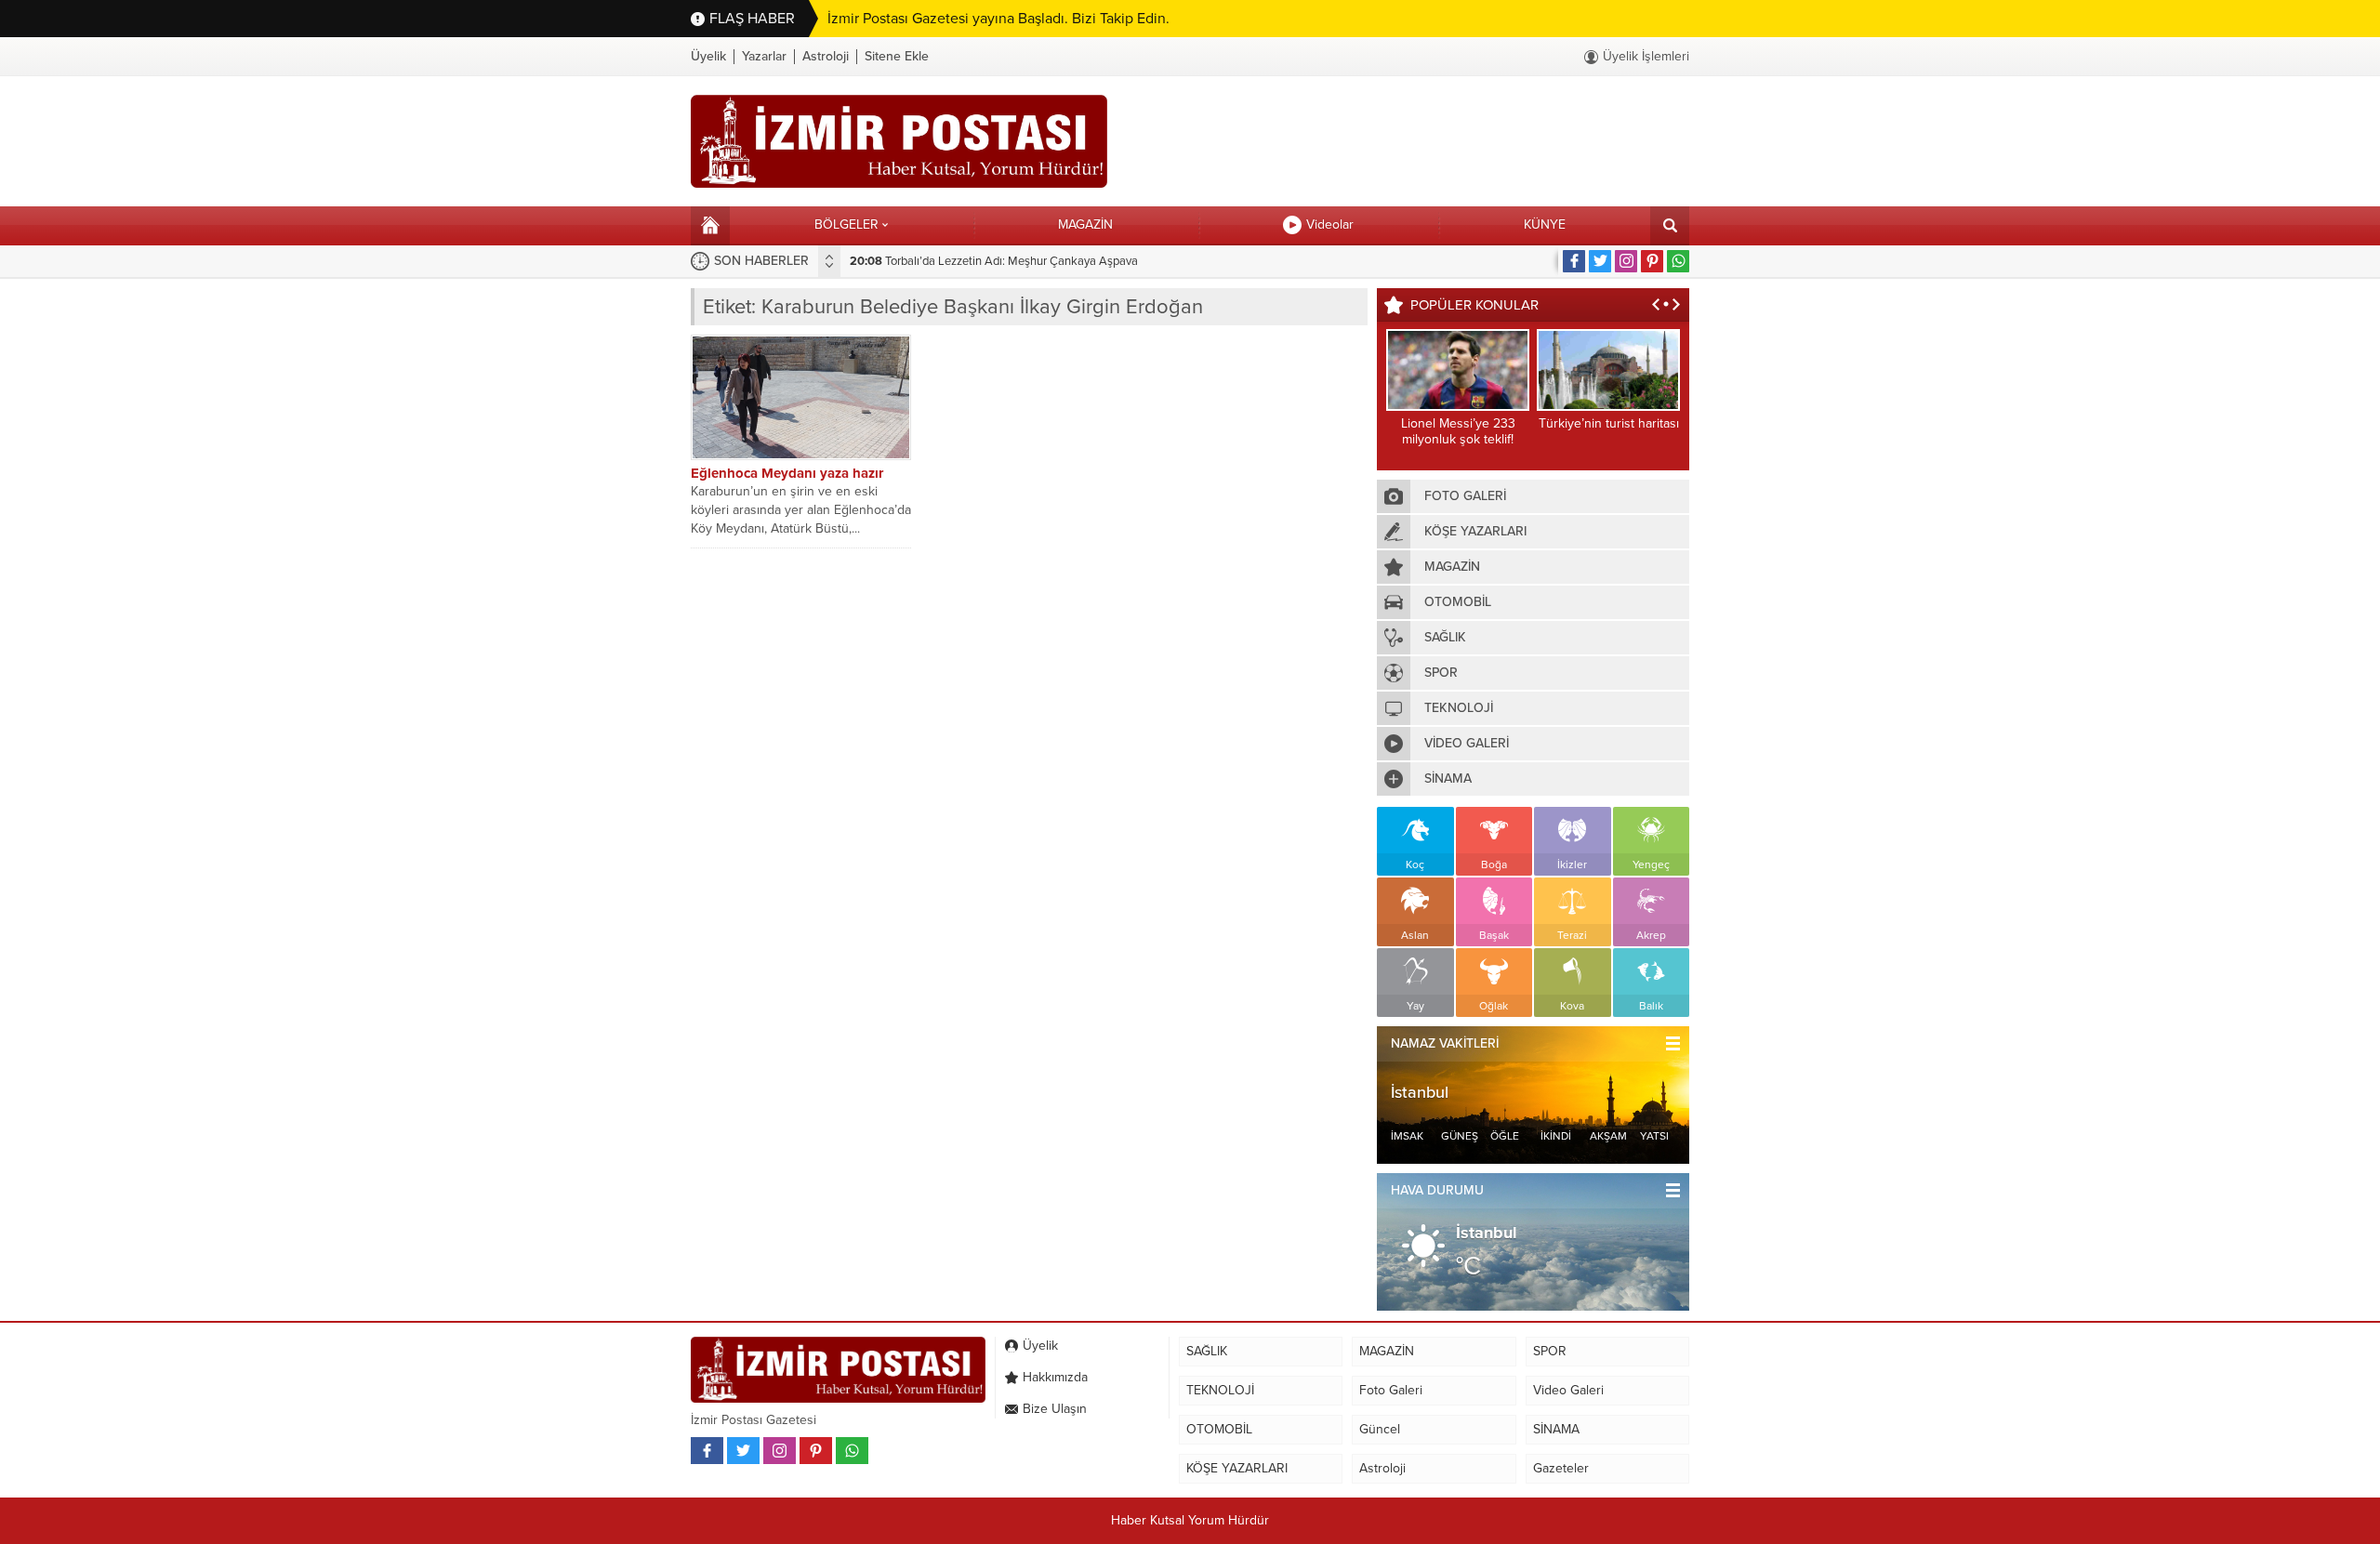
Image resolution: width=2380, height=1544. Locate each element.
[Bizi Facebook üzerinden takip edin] (1574, 261)
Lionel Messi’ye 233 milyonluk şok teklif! (1458, 431)
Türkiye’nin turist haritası (1609, 423)
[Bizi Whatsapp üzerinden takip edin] (1678, 261)
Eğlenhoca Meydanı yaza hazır (787, 473)
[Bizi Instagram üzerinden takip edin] (1626, 261)
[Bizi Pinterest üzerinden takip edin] (1652, 261)
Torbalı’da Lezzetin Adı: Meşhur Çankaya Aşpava (994, 261)
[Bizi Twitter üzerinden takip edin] (1600, 261)
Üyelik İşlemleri (1646, 56)
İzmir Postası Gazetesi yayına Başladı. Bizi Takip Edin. (998, 19)
